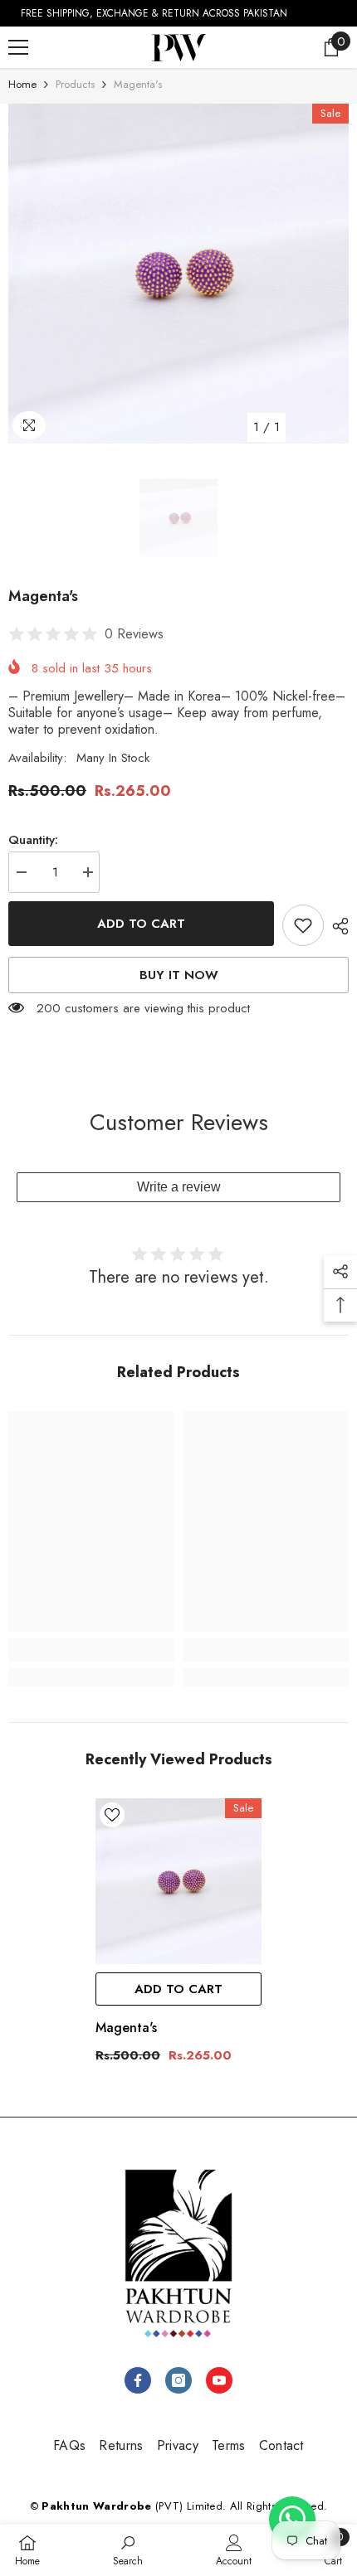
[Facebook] (138, 2380)
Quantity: (33, 840)
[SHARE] (336, 926)
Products (75, 84)
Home (22, 84)
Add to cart (141, 924)
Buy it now (179, 975)
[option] (178, 274)
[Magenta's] (178, 1881)
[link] (91, 1650)
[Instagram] (178, 2380)
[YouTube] (219, 2380)
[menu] (18, 47)
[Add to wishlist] (303, 925)
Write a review (179, 1187)
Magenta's (126, 2028)
